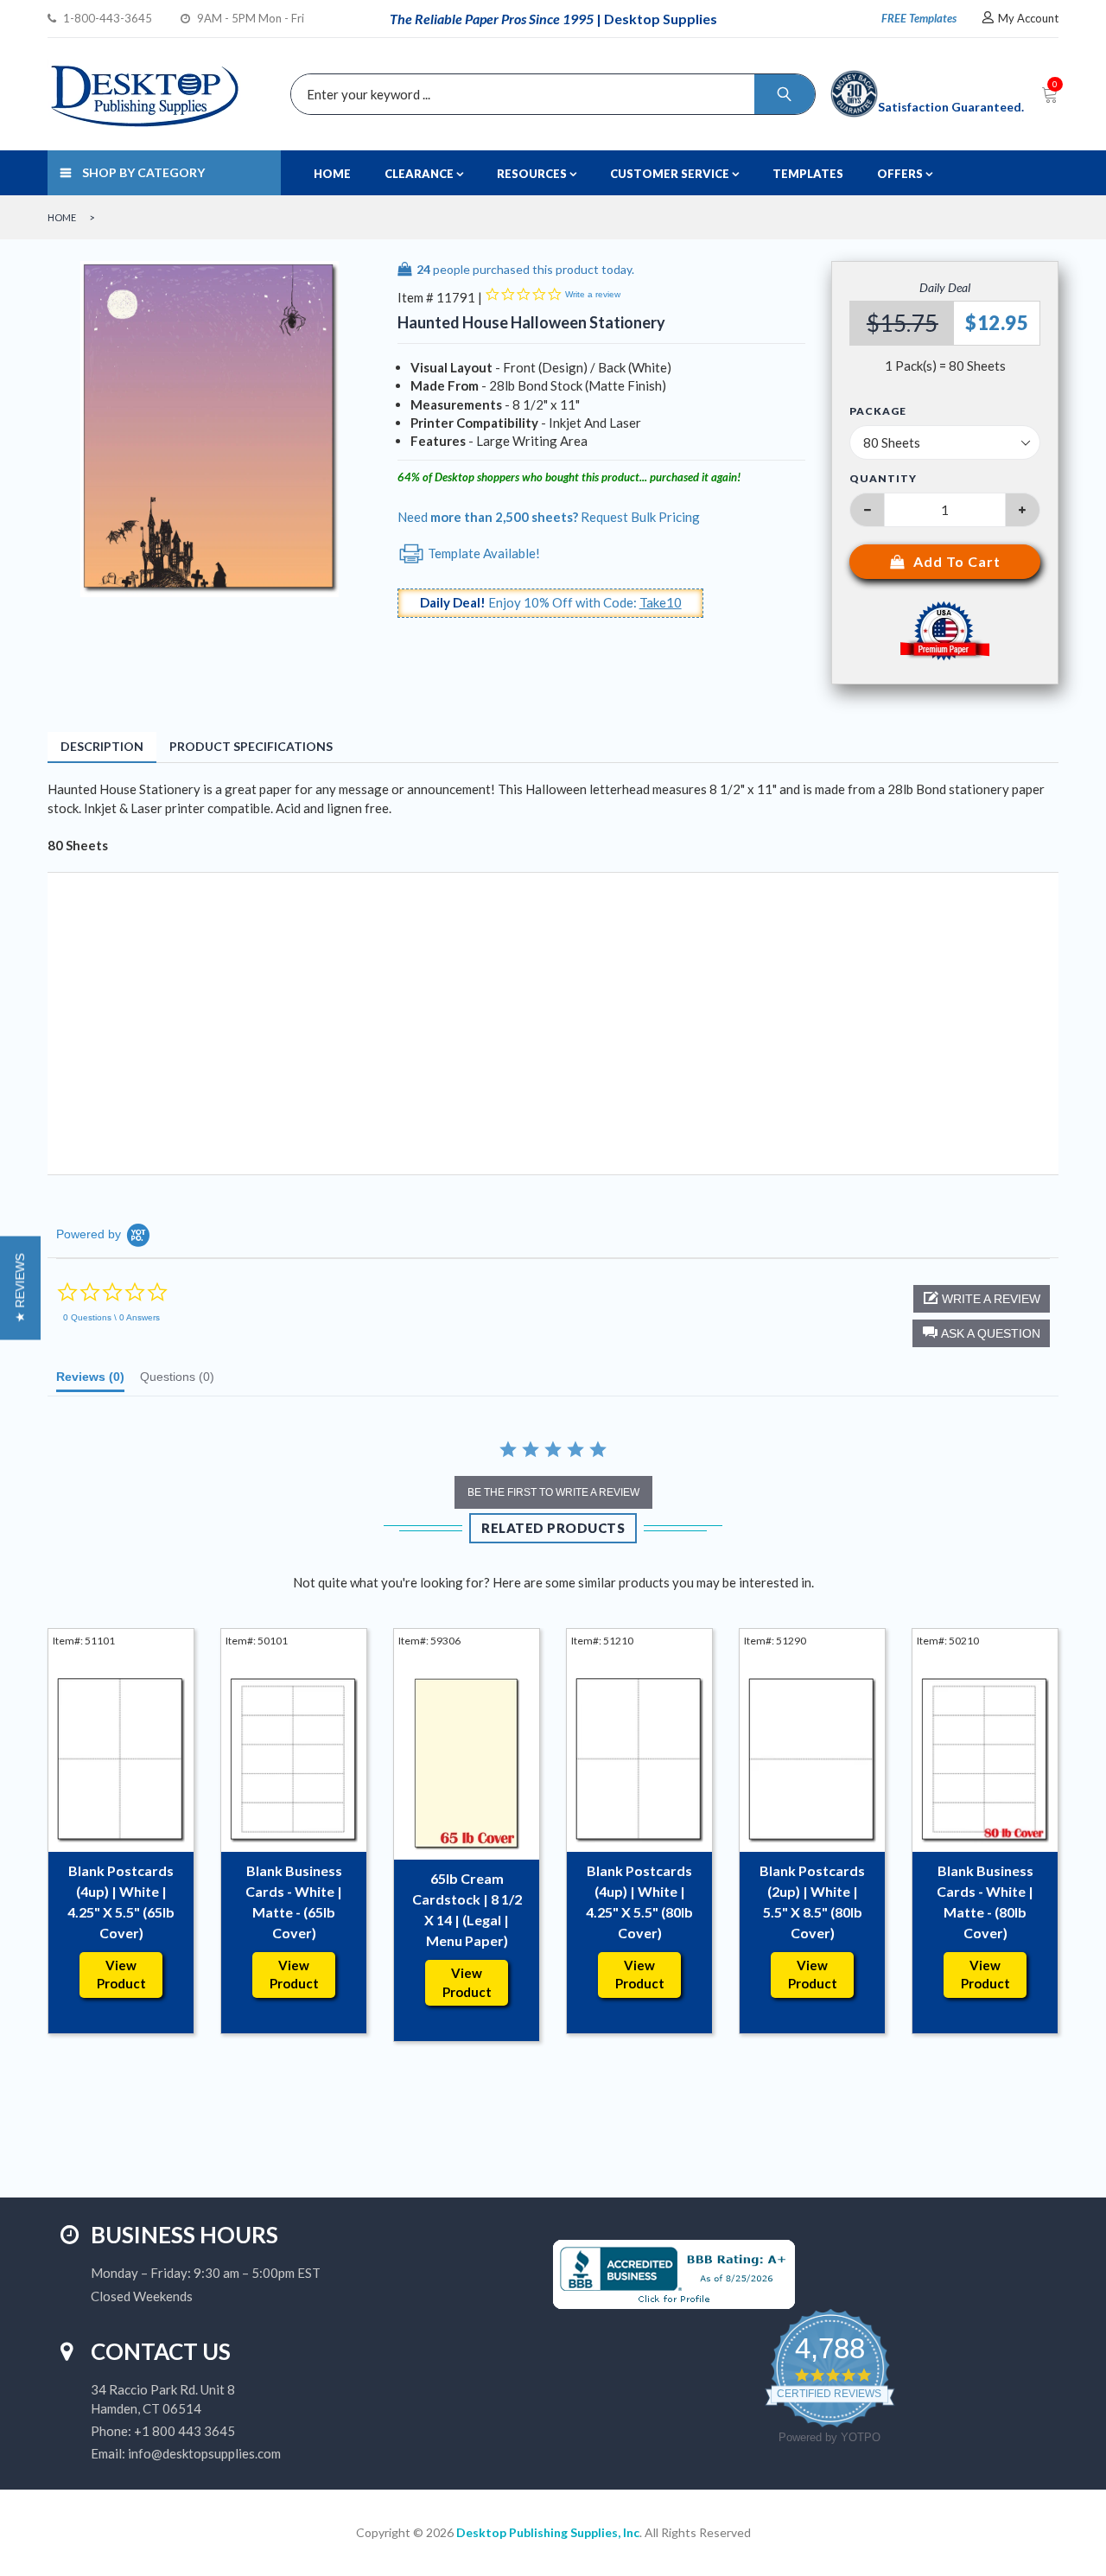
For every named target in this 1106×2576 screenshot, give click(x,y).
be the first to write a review (553, 1492)
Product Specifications (251, 746)
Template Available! (483, 553)
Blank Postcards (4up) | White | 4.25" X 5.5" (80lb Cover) (639, 1902)
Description (102, 746)
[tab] (90, 1381)
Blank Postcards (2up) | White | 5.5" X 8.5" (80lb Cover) (812, 1902)
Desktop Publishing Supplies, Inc (548, 2532)
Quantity (883, 478)
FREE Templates (919, 18)
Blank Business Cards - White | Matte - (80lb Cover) (985, 1902)
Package (878, 411)
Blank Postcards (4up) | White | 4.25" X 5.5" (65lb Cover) (121, 1902)
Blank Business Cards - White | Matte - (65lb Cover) (294, 1902)
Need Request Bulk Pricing (549, 517)
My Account (1028, 18)
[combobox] (549, 94)
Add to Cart (957, 561)
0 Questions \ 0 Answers (111, 1317)
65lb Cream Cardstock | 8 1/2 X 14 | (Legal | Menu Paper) (467, 1909)
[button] (981, 1333)
